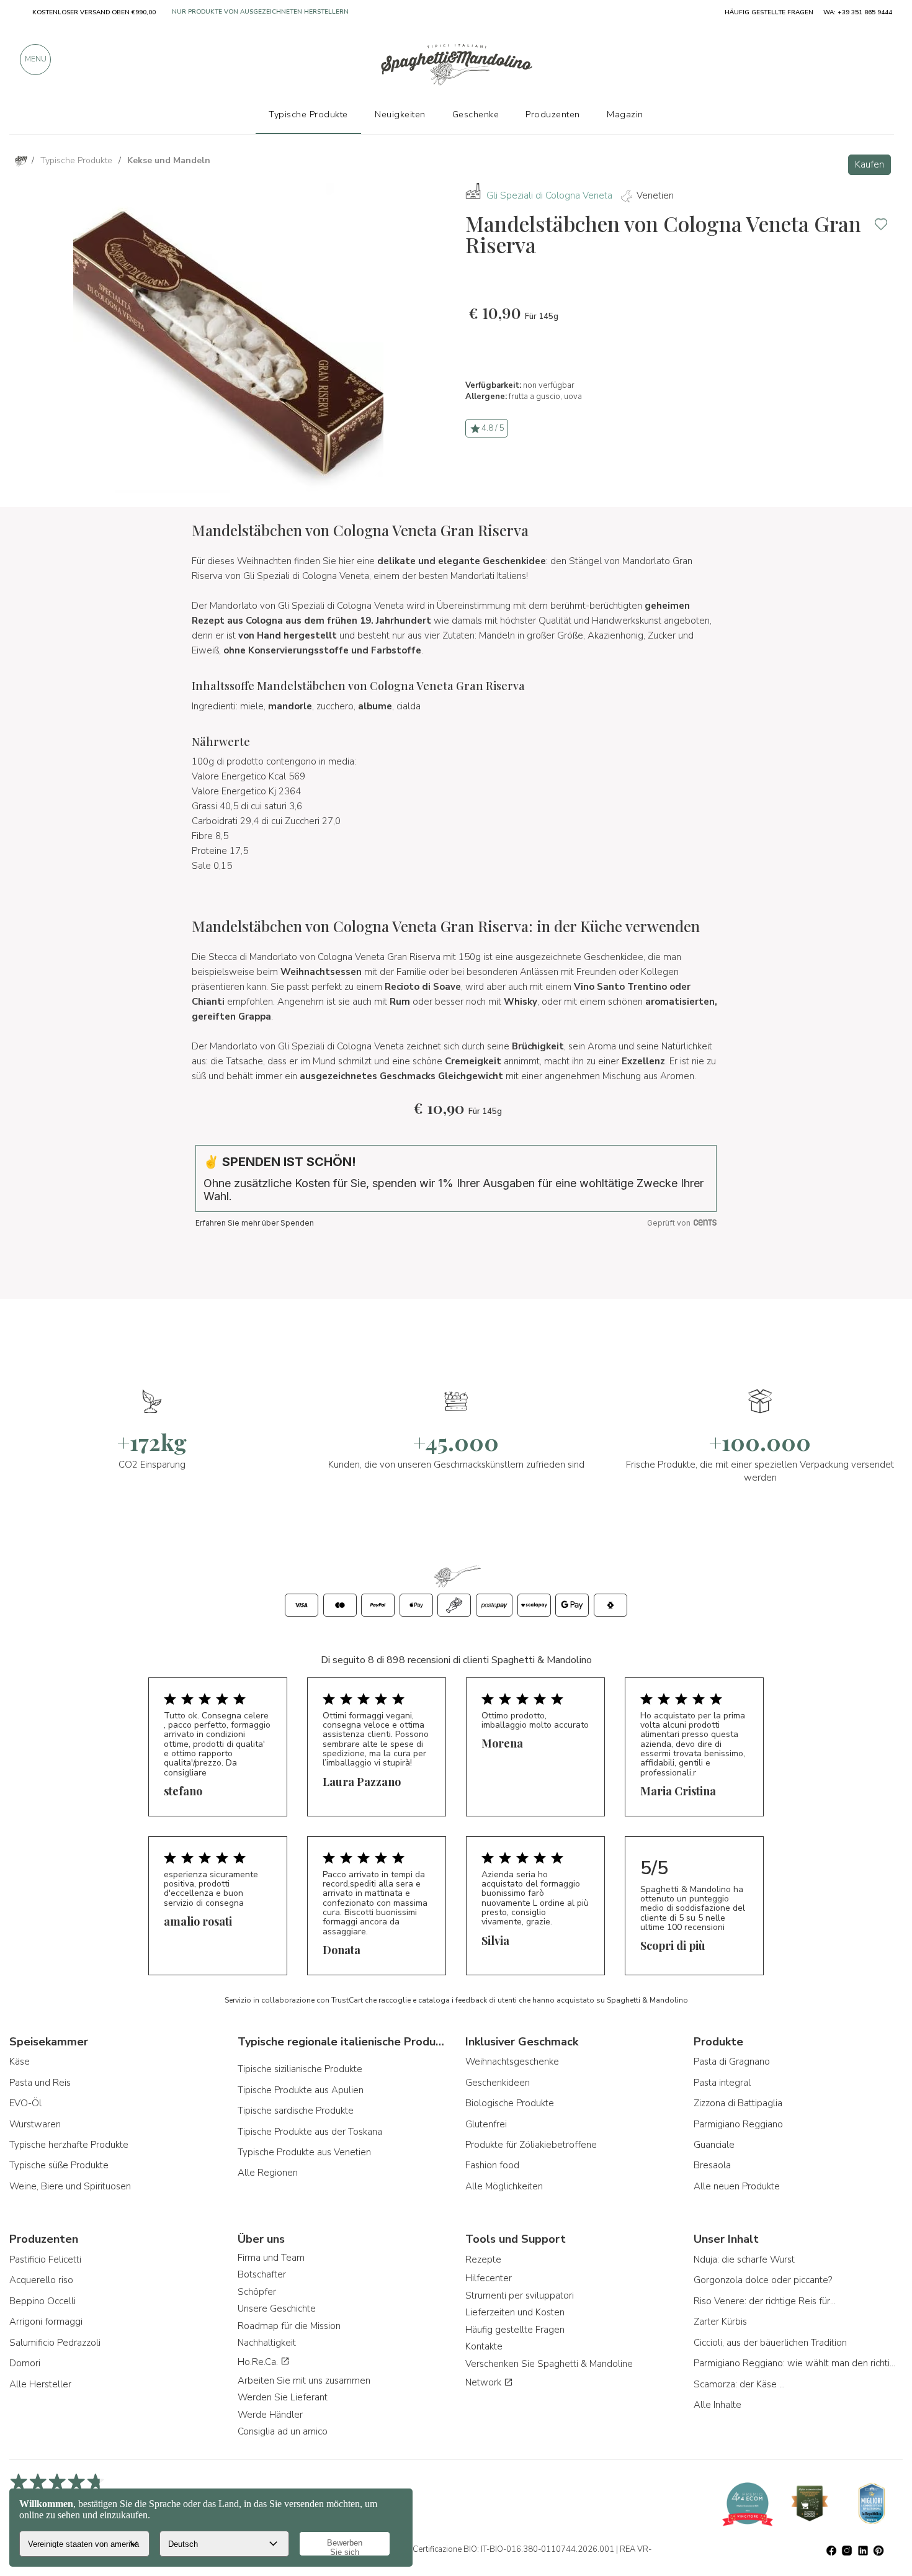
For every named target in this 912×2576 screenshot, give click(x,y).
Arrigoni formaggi (46, 2322)
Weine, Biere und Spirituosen (70, 2186)
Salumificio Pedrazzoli (55, 2343)
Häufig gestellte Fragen (515, 2330)
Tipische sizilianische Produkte (300, 2069)
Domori (25, 2363)
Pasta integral (722, 2083)
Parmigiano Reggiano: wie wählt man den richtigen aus (796, 2363)
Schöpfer (257, 2292)
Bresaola (712, 2165)
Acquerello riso (41, 2280)
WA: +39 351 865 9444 (858, 12)
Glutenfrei (486, 2124)
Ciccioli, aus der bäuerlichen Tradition (770, 2343)
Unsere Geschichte (277, 2309)
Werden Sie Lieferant (283, 2397)
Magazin (625, 114)
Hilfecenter (489, 2278)
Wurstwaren (35, 2124)
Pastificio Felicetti (45, 2260)
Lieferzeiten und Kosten (515, 2312)
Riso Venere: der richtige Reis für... (765, 2301)
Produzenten (553, 114)
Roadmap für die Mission (289, 2326)
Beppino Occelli (42, 2301)
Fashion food (492, 2165)
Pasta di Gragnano (732, 2062)
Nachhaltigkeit (267, 2343)
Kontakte (484, 2346)
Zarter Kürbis (720, 2322)
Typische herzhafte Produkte (69, 2145)
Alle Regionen (268, 2173)
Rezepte (483, 2260)
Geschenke (476, 114)
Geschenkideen (498, 2083)
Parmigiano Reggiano (738, 2124)
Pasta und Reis (40, 2083)
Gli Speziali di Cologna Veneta (549, 195)
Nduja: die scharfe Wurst (744, 2260)
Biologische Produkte (510, 2103)
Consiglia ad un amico (283, 2431)
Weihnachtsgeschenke (512, 2062)
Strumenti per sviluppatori (520, 2296)
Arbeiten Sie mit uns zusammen (304, 2381)
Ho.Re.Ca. (259, 2362)
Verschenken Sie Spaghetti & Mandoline (549, 2364)
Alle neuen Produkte (737, 2186)
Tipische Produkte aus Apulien (301, 2090)
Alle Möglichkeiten (504, 2186)
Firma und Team (271, 2258)
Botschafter (262, 2274)
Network (485, 2382)
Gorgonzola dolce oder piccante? (763, 2280)
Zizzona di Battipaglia (738, 2103)
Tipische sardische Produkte (296, 2111)
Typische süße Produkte (59, 2165)
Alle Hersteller (40, 2384)
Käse (20, 2062)
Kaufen (870, 164)
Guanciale (714, 2145)
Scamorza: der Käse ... (739, 2384)
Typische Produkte (308, 114)
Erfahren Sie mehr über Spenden (255, 1223)
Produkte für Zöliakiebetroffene (531, 2145)
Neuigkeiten (400, 114)
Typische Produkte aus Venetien (304, 2152)
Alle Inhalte (718, 2405)
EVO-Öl (25, 2103)
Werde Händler (270, 2415)
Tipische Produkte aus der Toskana (310, 2132)
